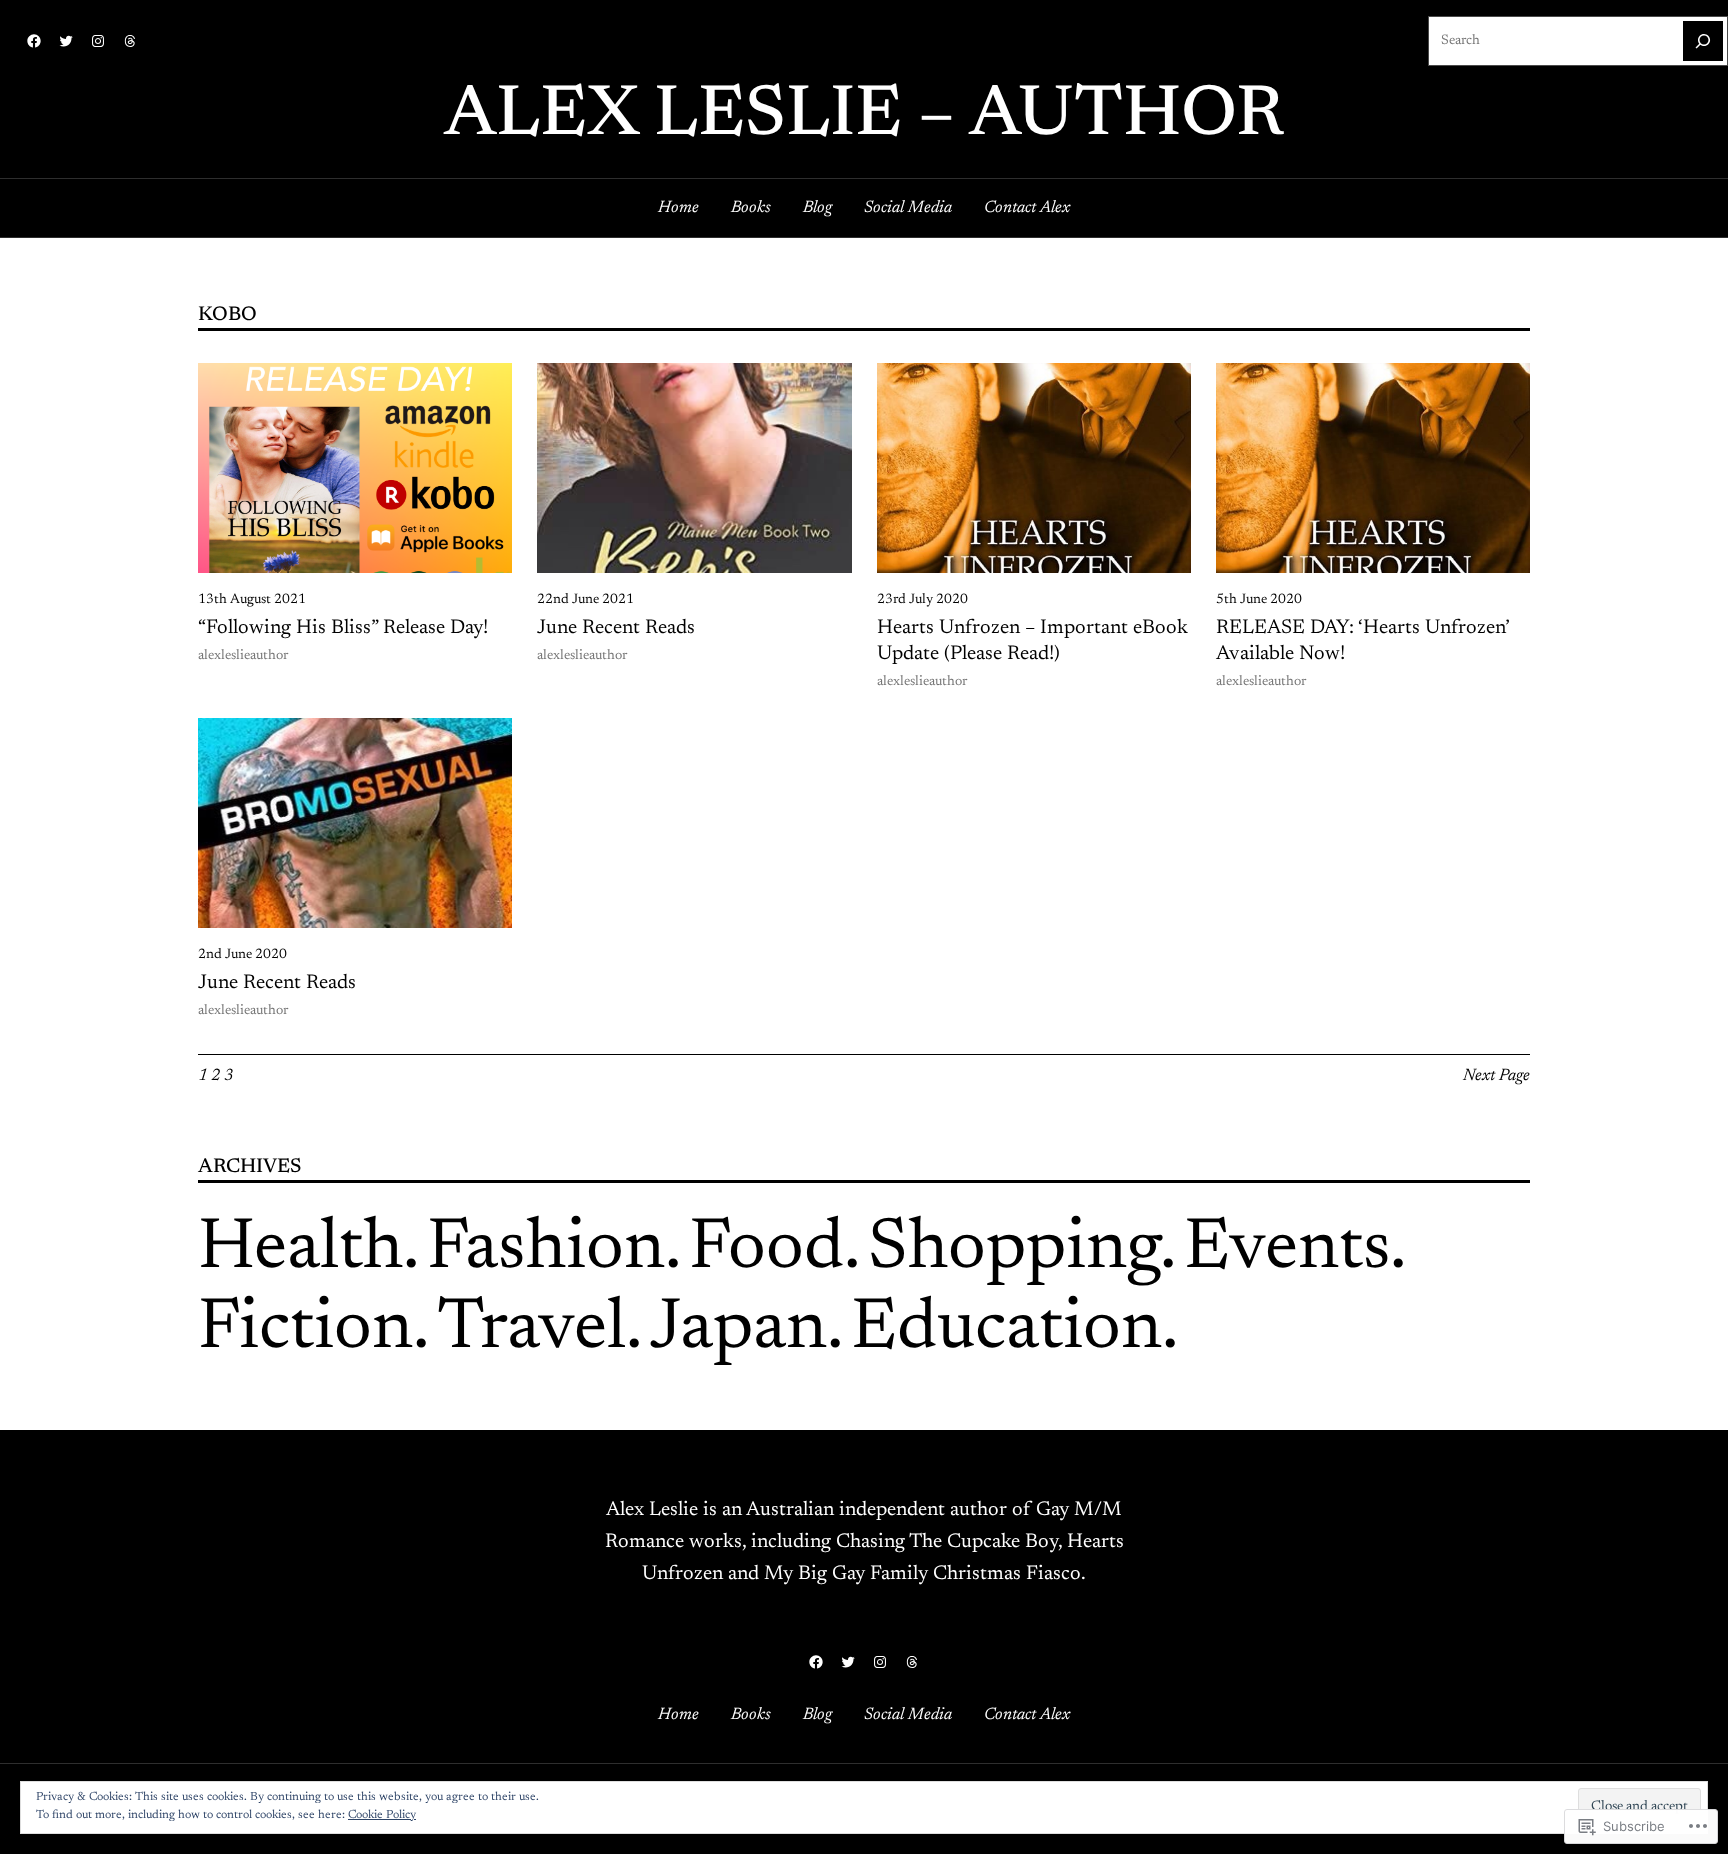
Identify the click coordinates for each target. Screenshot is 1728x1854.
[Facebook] (34, 41)
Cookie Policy (382, 1815)
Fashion (546, 1250)
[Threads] (130, 41)
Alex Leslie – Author (864, 117)
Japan (738, 1330)
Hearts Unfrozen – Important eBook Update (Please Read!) (1032, 641)
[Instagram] (98, 41)
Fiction (305, 1330)
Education (1006, 1330)
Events (1287, 1250)
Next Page (1496, 1076)
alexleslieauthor (243, 656)
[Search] (1703, 41)
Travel (531, 1330)
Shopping (1014, 1250)
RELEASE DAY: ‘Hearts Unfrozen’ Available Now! (1362, 641)
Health (300, 1250)
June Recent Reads (616, 628)
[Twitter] (66, 41)
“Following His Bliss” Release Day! (343, 628)
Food (766, 1250)
